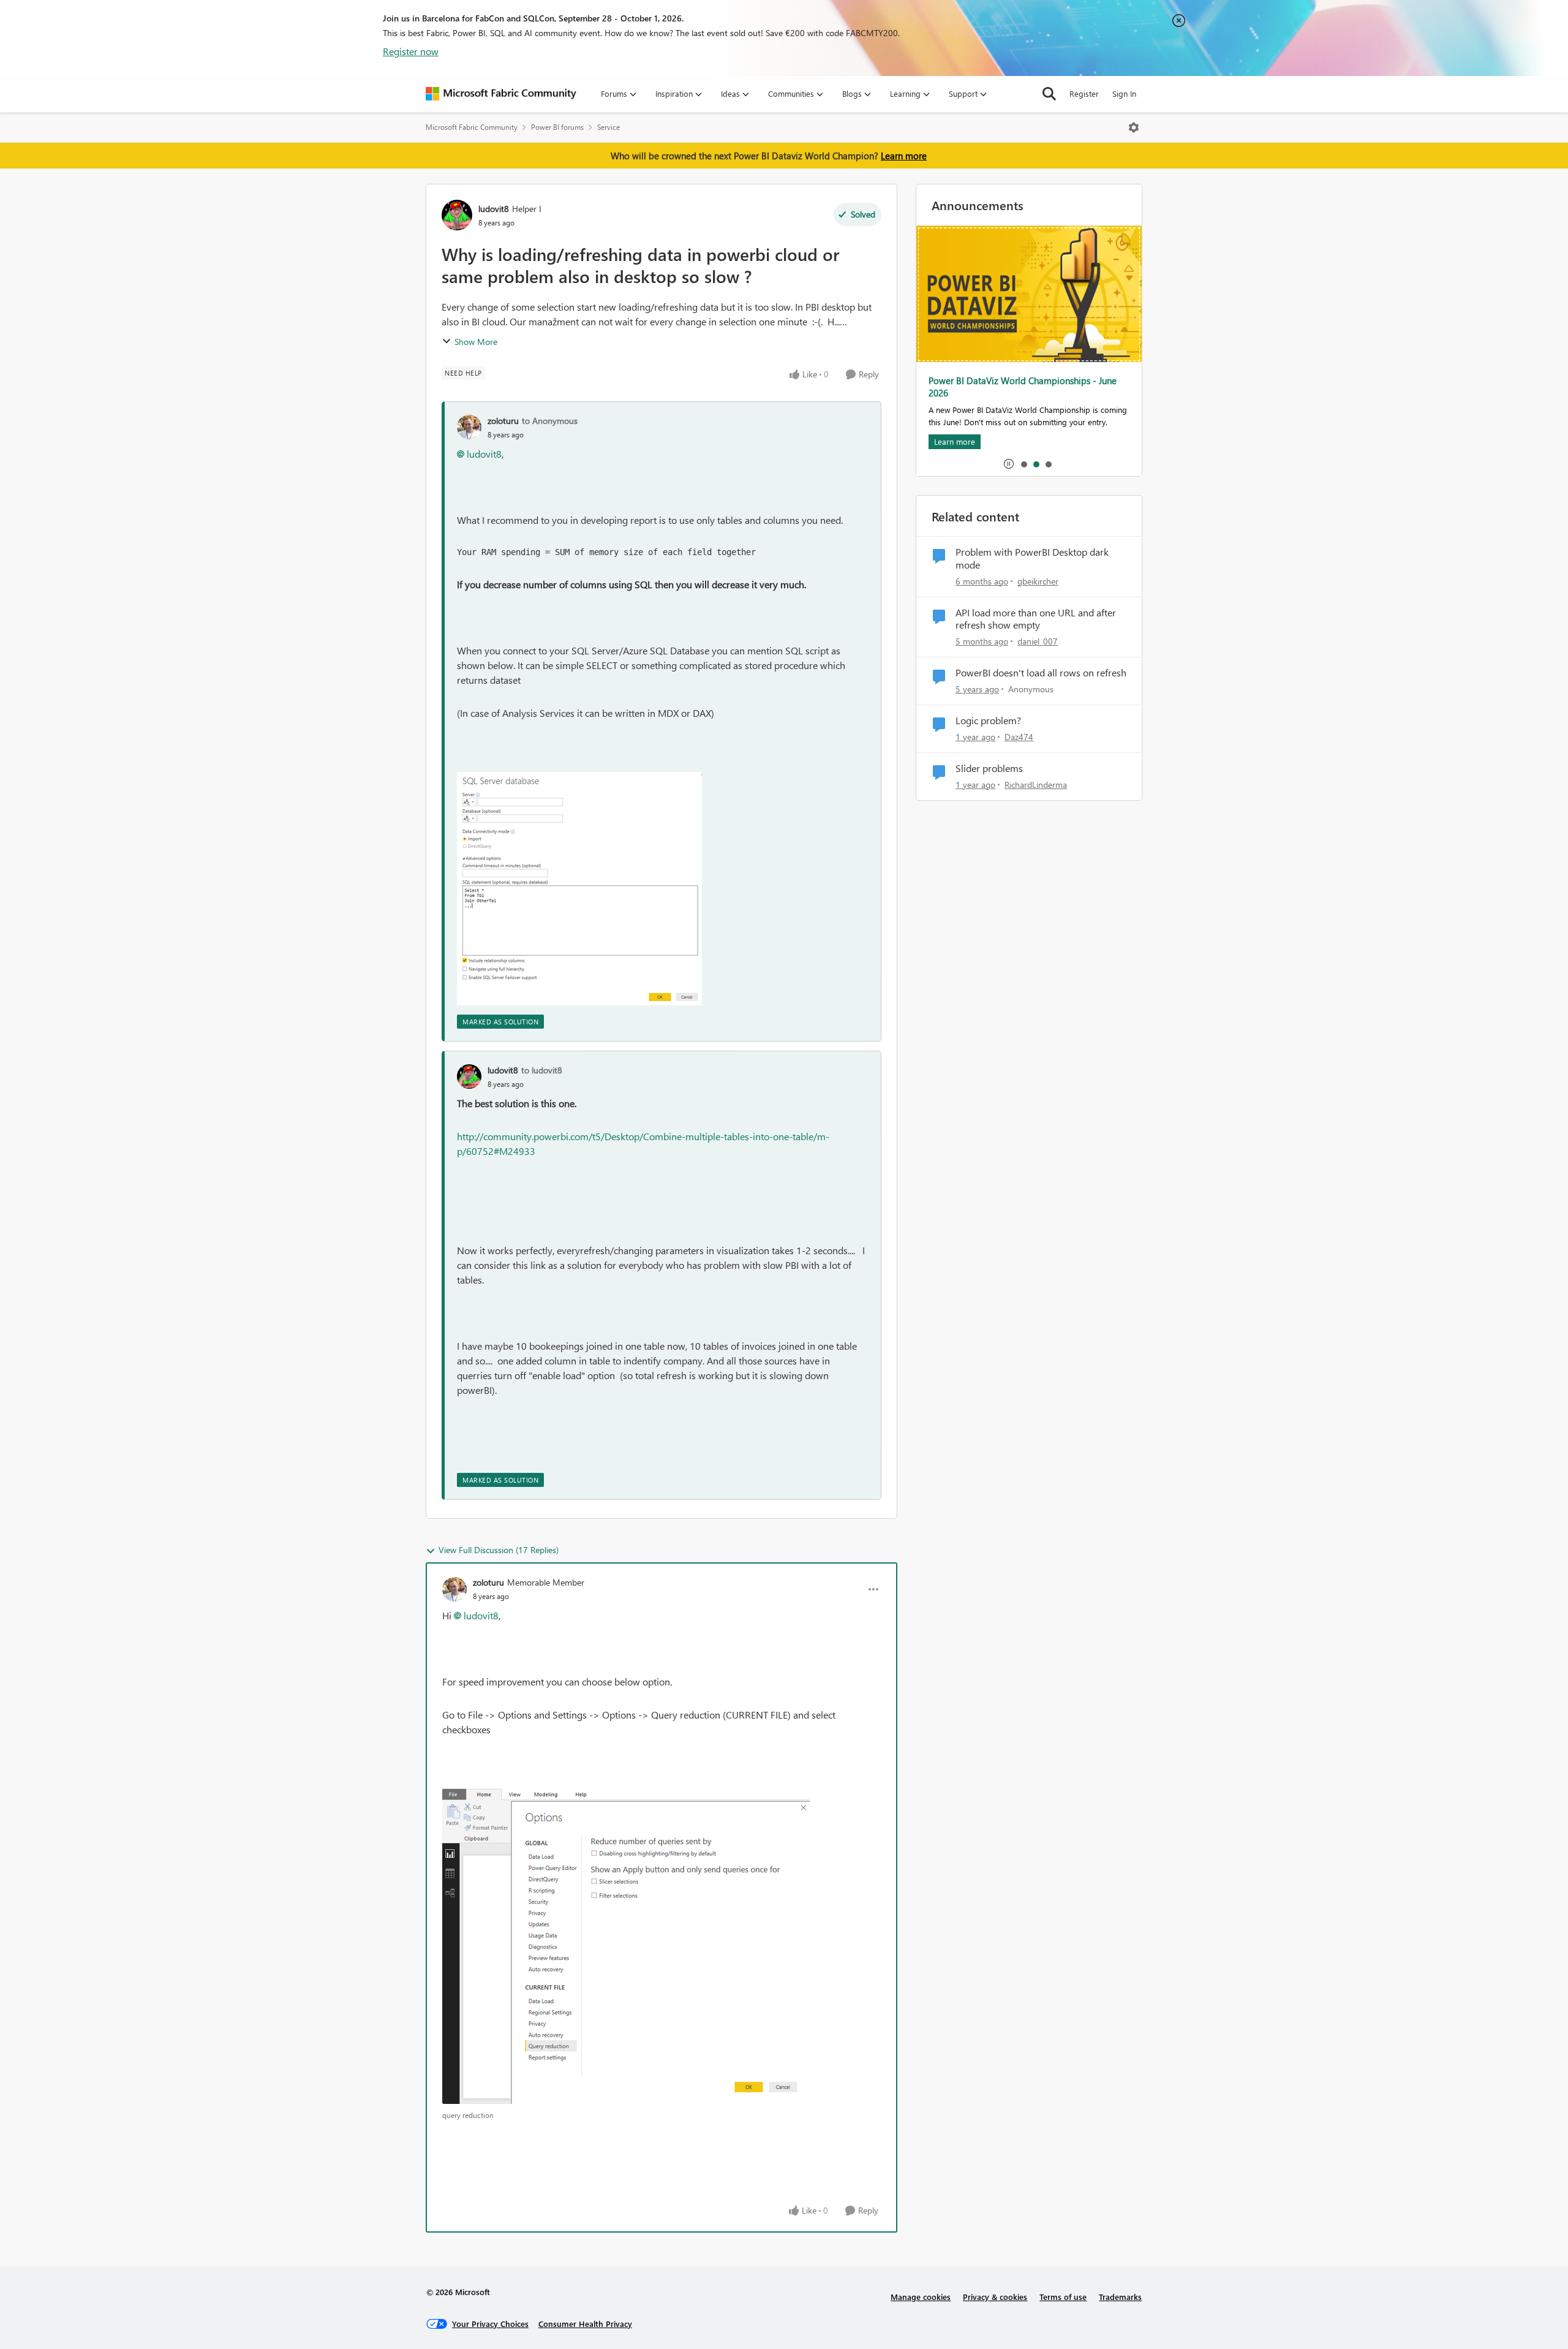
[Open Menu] (1134, 127)
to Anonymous (550, 421)
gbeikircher (1038, 581)
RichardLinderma (1036, 785)
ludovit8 (494, 209)
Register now (411, 51)
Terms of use (1063, 2297)
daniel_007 (1038, 641)
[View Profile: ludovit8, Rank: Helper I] (457, 215)
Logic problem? (988, 721)
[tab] (1023, 464)
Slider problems (989, 768)
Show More (476, 342)
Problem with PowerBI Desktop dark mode (1032, 558)
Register (1084, 93)
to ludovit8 (542, 1070)
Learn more (904, 156)
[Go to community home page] (501, 94)
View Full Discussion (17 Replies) (499, 1550)
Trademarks (1120, 2297)
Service (609, 127)
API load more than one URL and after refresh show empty (1036, 619)
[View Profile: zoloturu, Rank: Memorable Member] (454, 1589)
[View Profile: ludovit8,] (469, 1076)
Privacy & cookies (995, 2297)
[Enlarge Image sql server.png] (579, 889)
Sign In (1124, 93)
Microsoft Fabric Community (472, 127)
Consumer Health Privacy (585, 2324)
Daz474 (1019, 737)
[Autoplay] (1009, 464)
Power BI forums (557, 127)
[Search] (1049, 94)
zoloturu (503, 421)
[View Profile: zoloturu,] (469, 427)
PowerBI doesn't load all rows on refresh (1041, 673)
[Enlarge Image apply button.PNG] (626, 1946)
